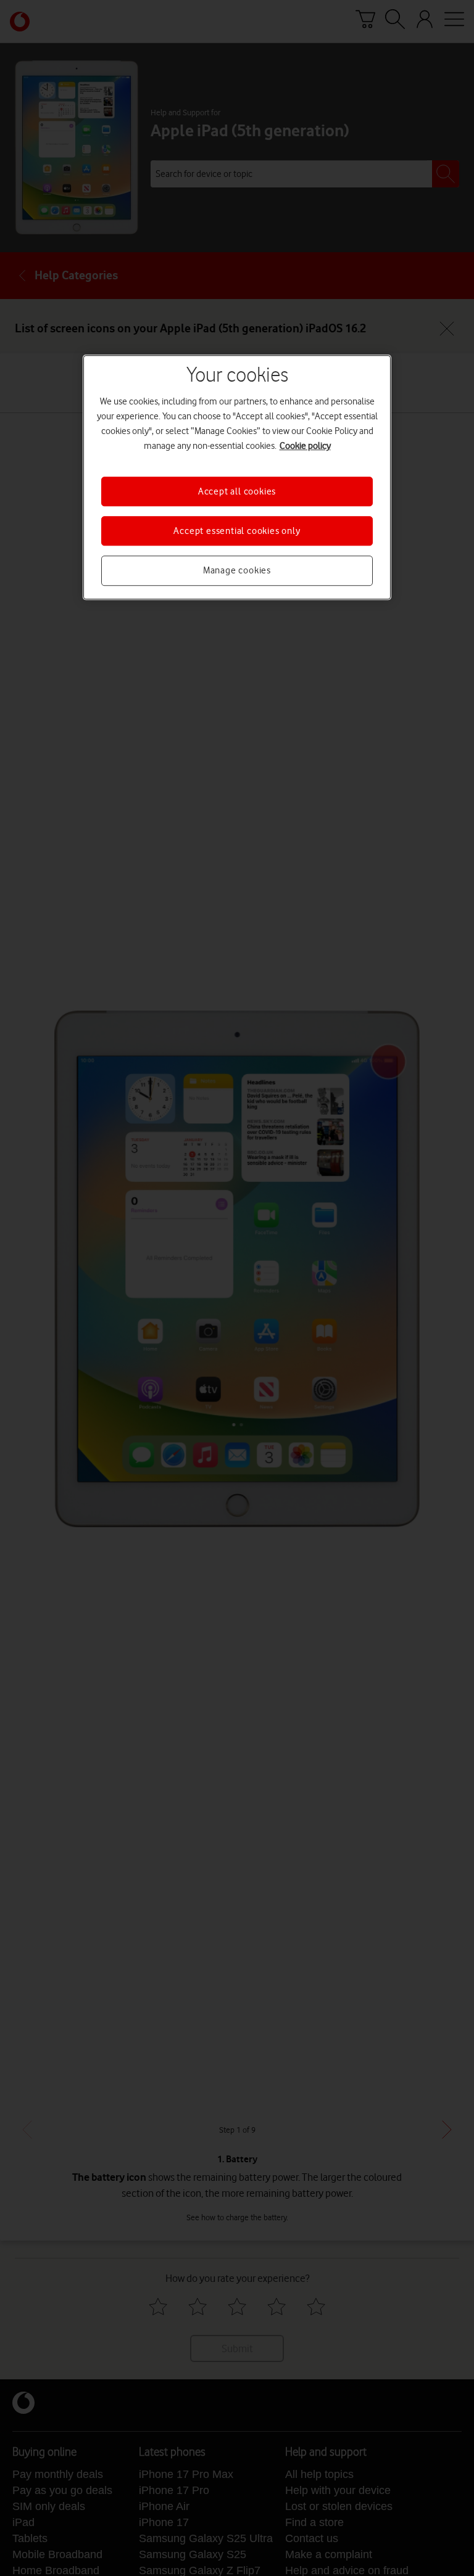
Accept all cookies (237, 491)
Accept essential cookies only (237, 531)
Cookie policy (305, 446)
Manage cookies (237, 571)
